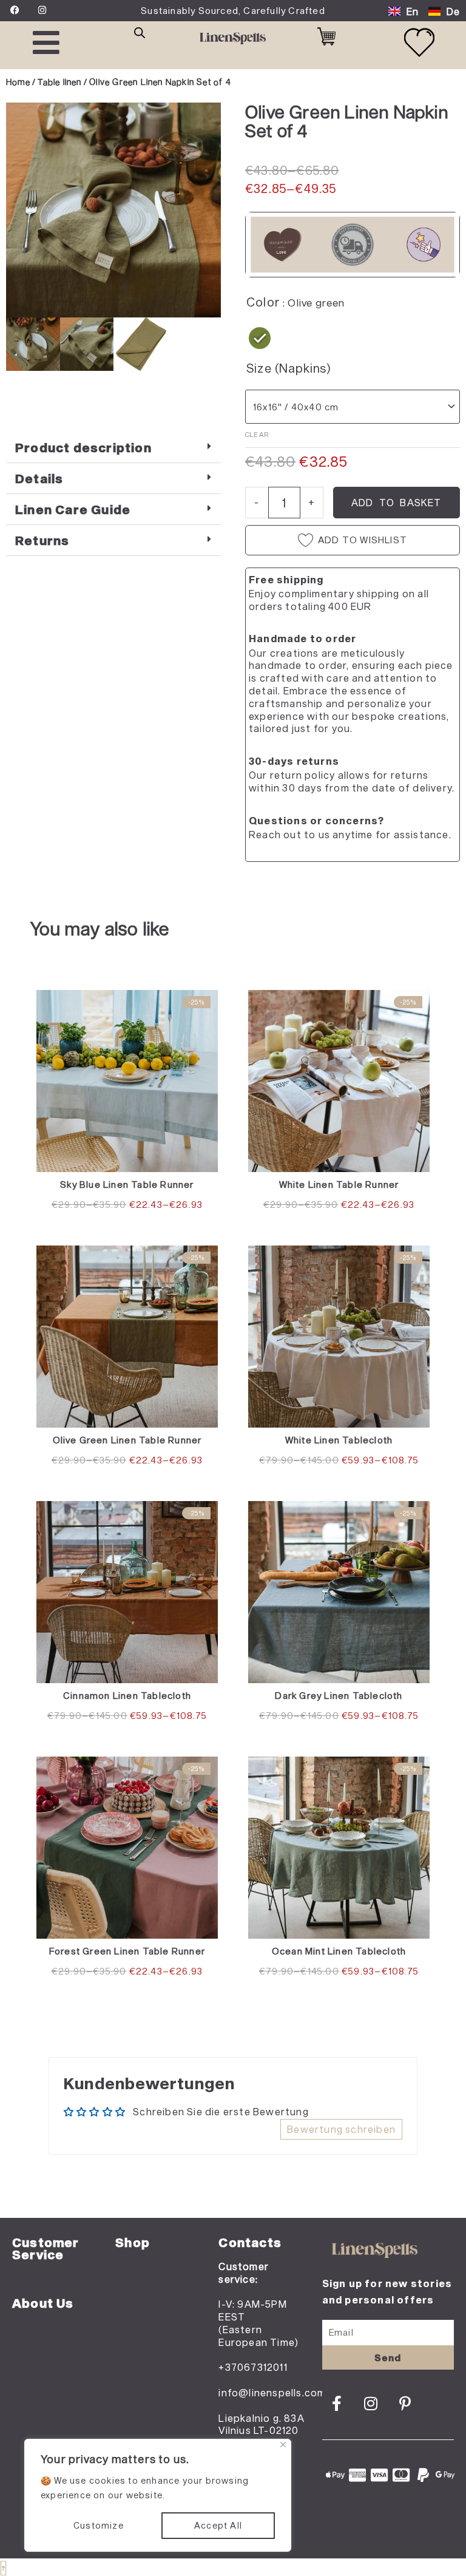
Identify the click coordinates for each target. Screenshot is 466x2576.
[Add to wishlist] (25, 121)
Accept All (218, 2525)
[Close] (283, 2445)
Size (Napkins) (289, 368)
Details (39, 478)
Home (18, 82)
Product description (83, 447)
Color (263, 302)
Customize (99, 2525)
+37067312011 (253, 2367)
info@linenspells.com (272, 2392)
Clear (257, 434)
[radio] (260, 338)
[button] (113, 448)
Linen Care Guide (73, 509)
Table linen (59, 82)
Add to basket (397, 502)
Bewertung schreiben (341, 2129)
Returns (42, 540)
